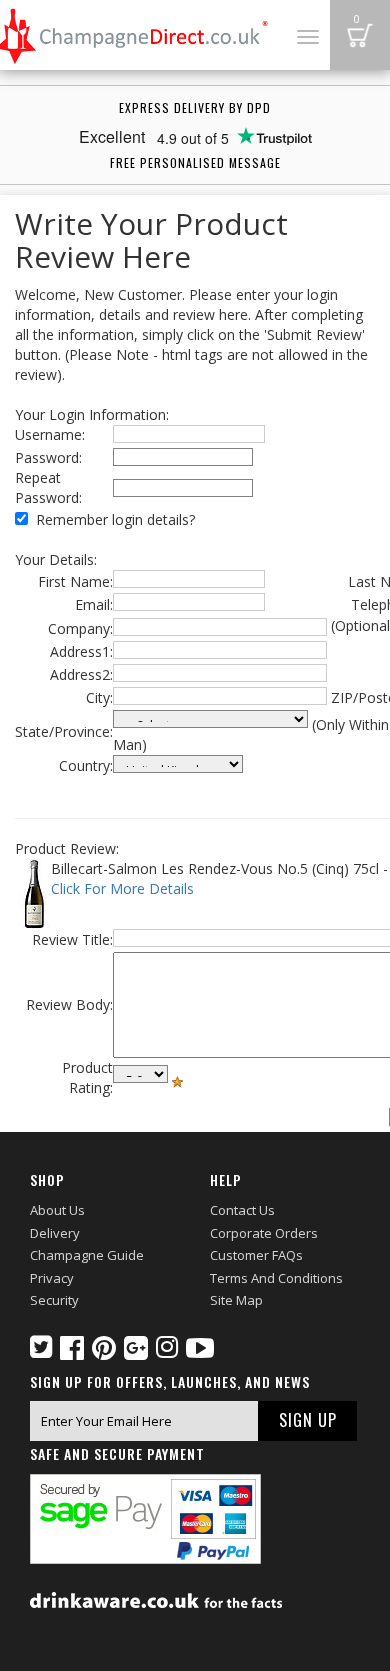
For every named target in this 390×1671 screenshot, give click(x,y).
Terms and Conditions (276, 1278)
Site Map (236, 1300)
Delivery (55, 1233)
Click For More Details (122, 888)
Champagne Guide (87, 1255)
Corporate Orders (264, 1233)
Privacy (52, 1278)
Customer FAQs (256, 1255)
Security (54, 1300)
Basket (360, 35)
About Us (57, 1210)
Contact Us (242, 1210)
